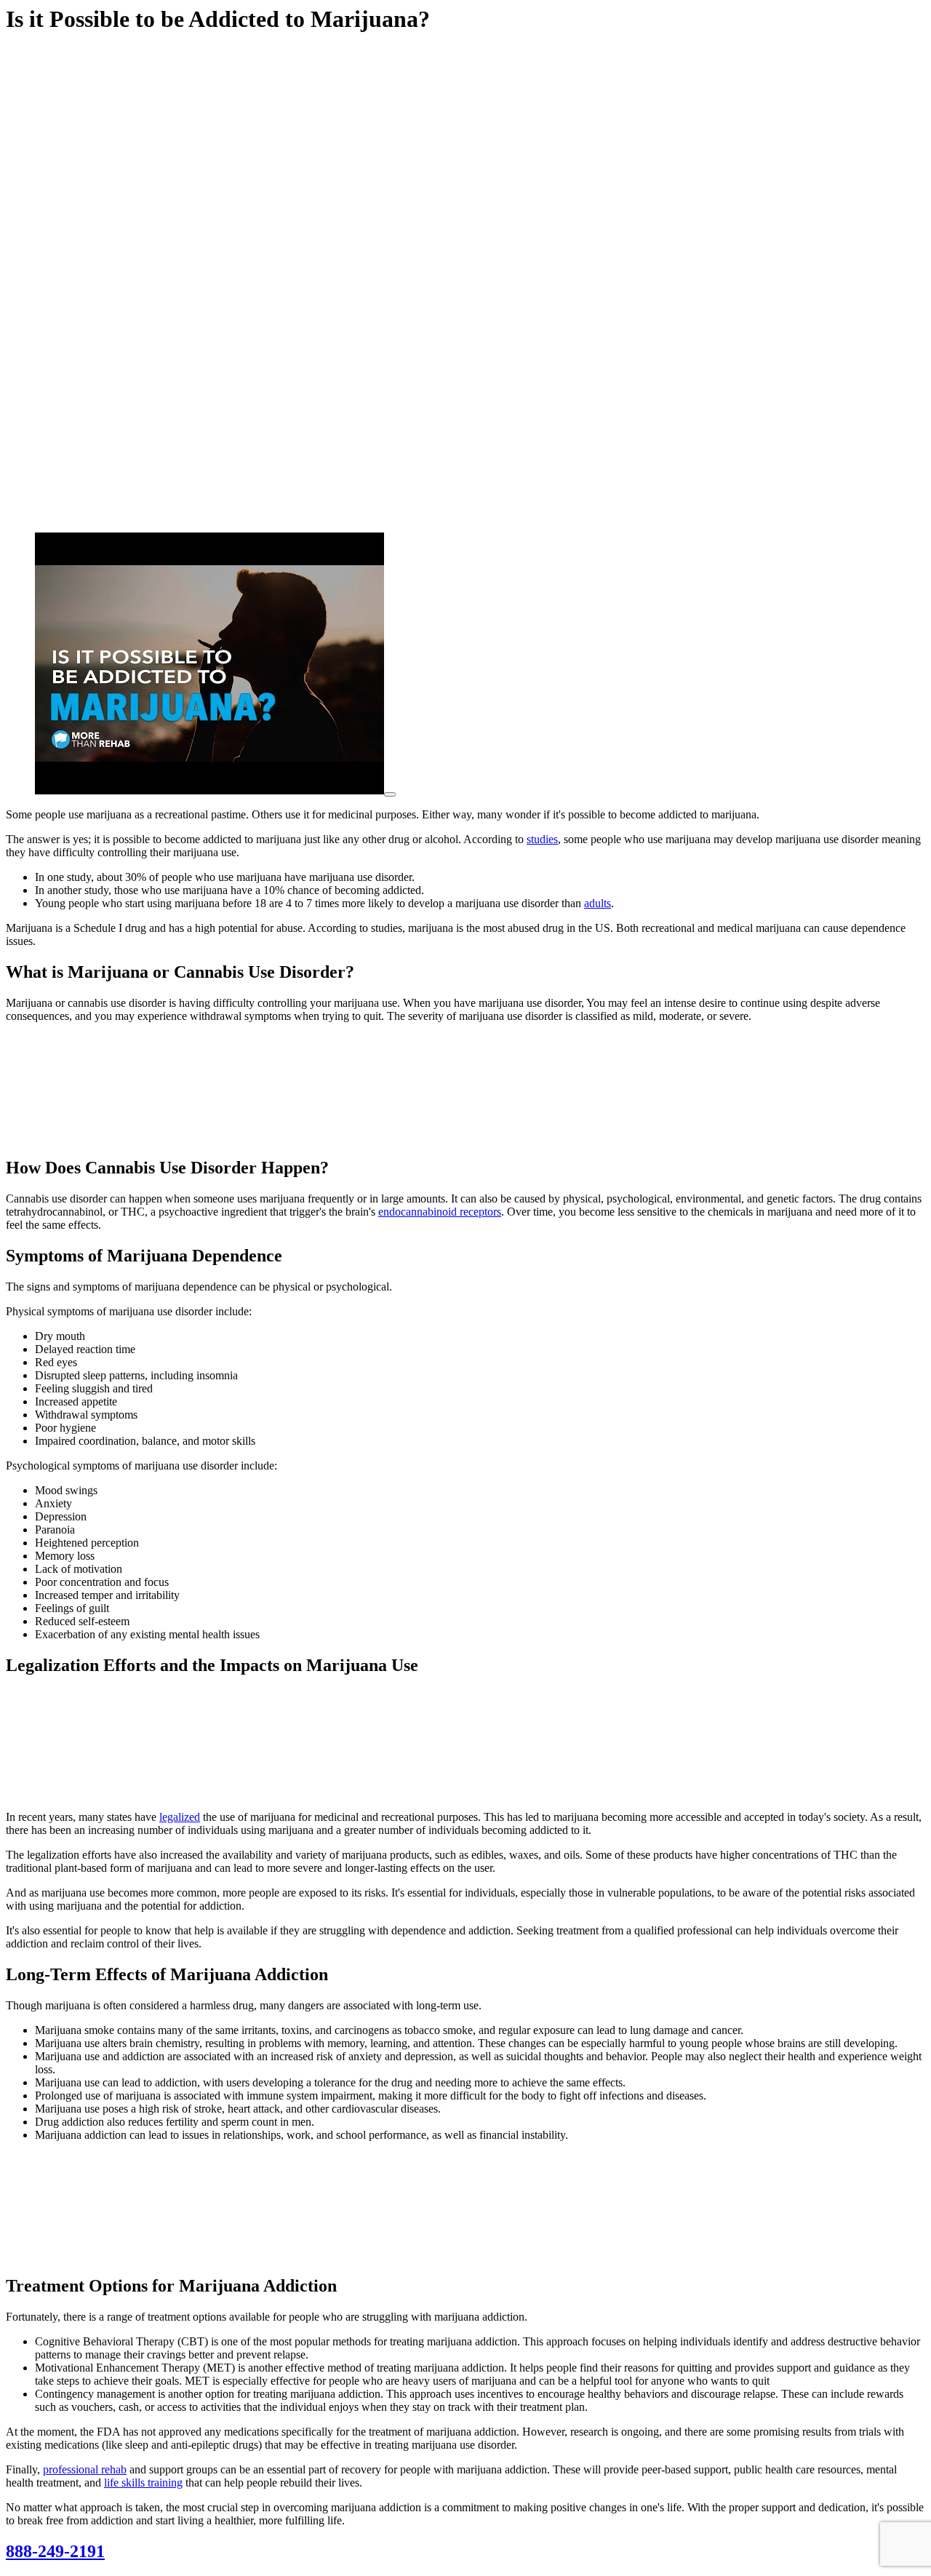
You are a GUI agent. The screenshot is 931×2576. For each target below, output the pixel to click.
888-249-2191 (55, 2551)
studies (542, 839)
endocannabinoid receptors (440, 1212)
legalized (180, 1817)
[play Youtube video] (390, 794)
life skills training (143, 2483)
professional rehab (85, 2469)
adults (598, 903)
